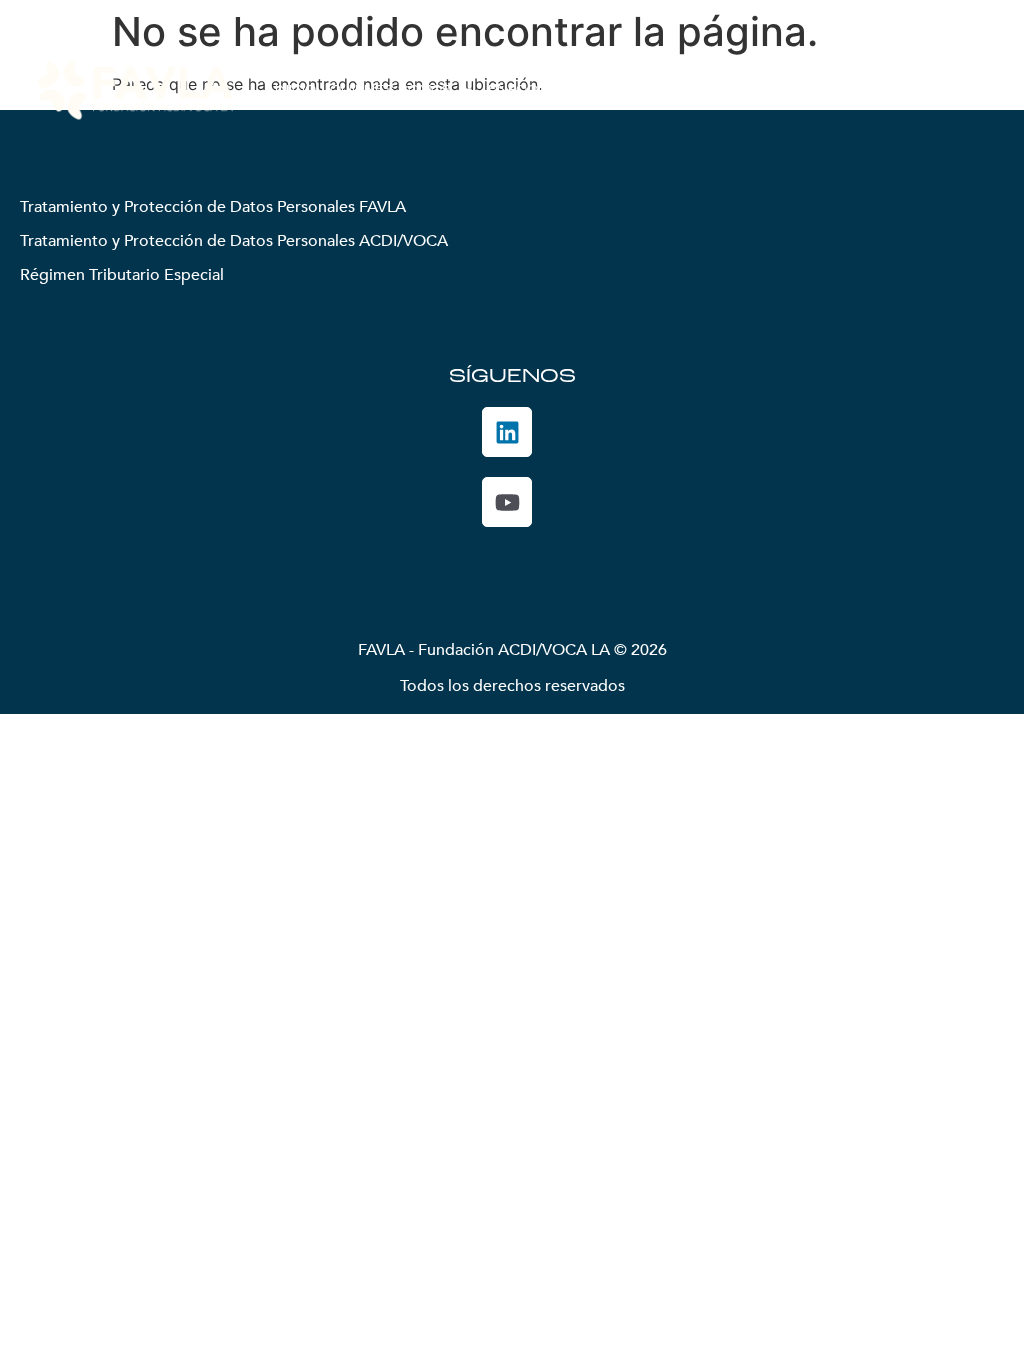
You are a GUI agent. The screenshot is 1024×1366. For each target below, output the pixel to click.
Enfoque (523, 90)
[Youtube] (507, 502)
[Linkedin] (507, 432)
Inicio (295, 90)
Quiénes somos (391, 90)
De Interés (881, 90)
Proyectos (617, 90)
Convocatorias (761, 90)
